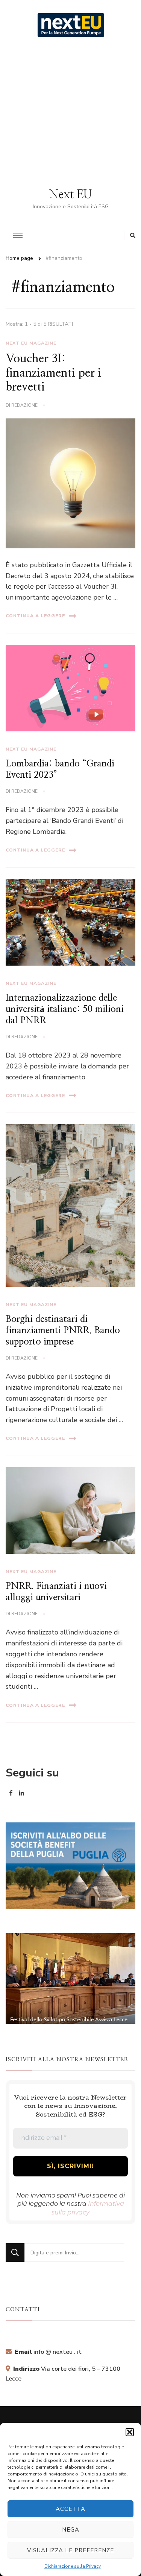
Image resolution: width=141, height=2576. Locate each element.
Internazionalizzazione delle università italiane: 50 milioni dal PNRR (65, 1009)
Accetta (70, 2509)
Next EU (70, 195)
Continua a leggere (35, 616)
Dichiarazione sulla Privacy (73, 2566)
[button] (130, 2432)
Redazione (24, 405)
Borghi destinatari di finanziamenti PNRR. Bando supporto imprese (63, 1331)
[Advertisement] (70, 113)
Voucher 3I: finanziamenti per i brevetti (53, 373)
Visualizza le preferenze (70, 2550)
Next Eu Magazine (31, 343)
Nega (71, 2530)
